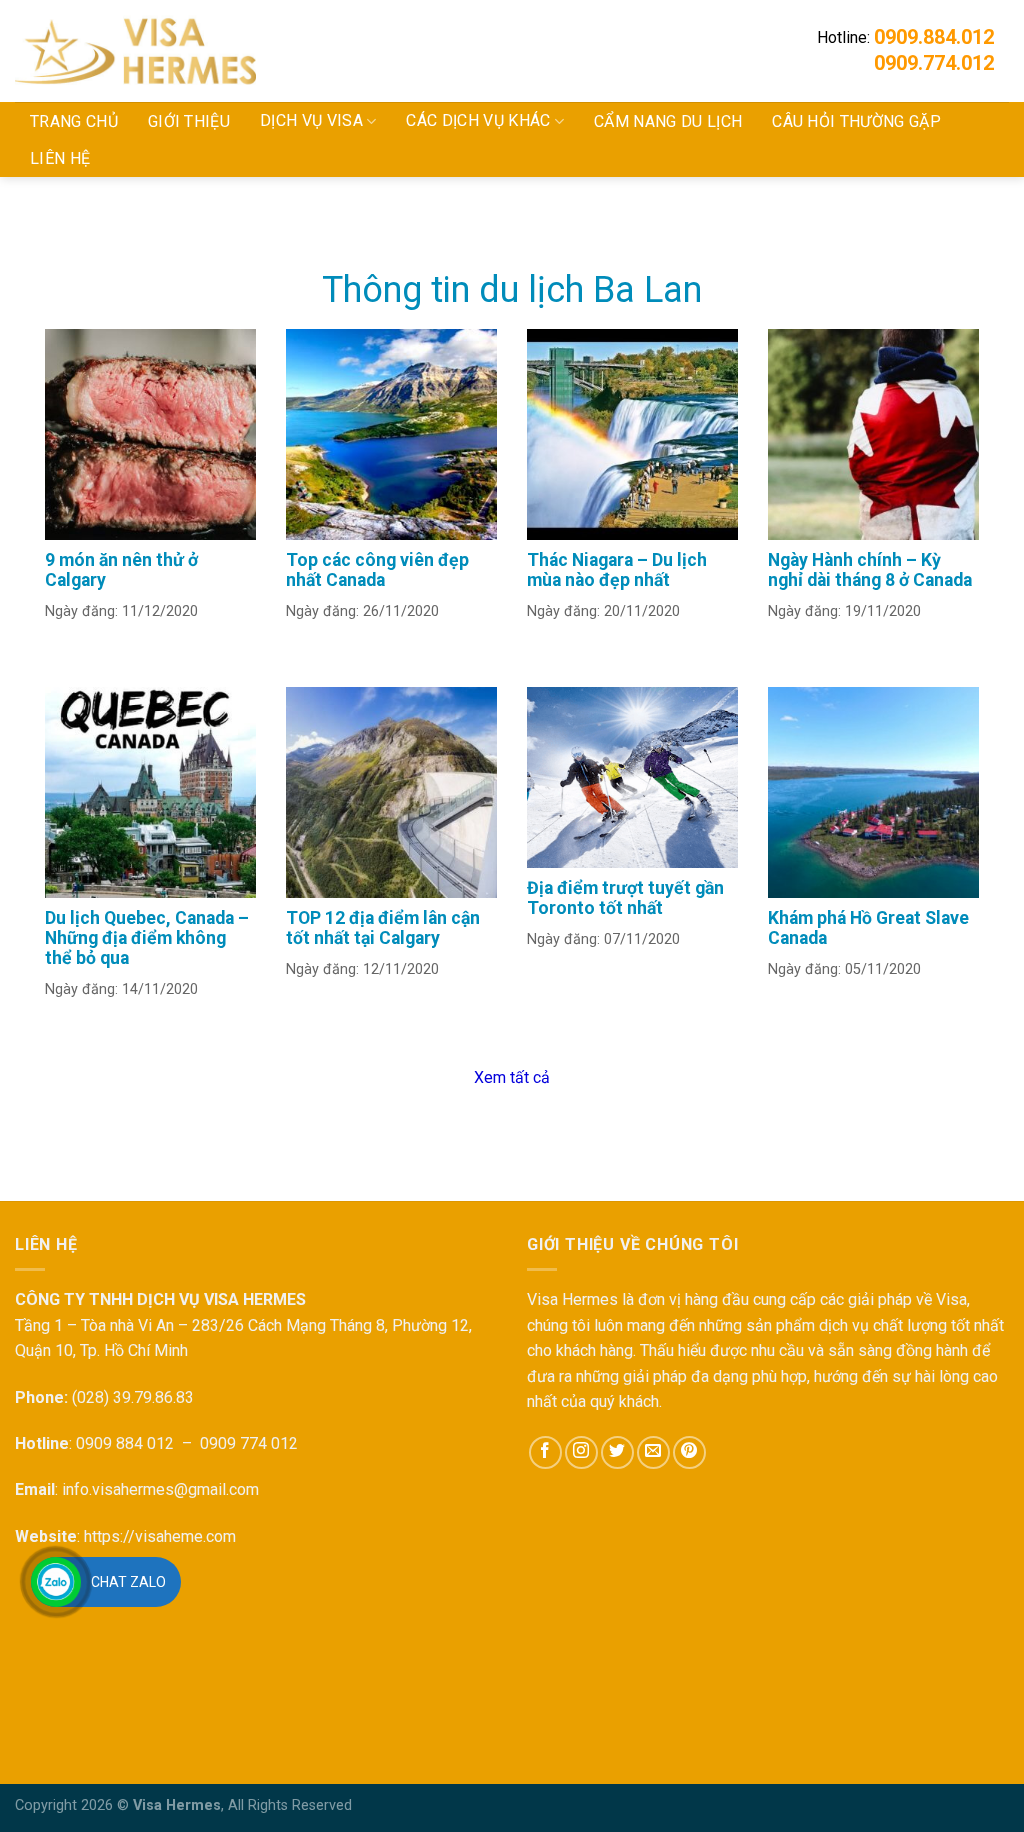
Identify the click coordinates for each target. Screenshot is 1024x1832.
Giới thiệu (189, 121)
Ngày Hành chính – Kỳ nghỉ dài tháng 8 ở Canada (870, 570)
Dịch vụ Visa (311, 120)
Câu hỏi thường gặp (856, 121)
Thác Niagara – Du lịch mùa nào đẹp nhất (617, 570)
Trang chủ (74, 121)
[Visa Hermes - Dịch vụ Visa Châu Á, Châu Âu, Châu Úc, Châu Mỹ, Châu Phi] (170, 51)
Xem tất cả (512, 1077)
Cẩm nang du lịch (668, 121)
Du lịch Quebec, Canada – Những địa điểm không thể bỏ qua (147, 938)
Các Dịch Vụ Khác (478, 120)
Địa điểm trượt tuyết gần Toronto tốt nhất (625, 898)
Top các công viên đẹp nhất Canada (377, 570)
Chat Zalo (128, 1582)
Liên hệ (60, 158)
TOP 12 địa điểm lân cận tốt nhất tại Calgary (383, 928)
